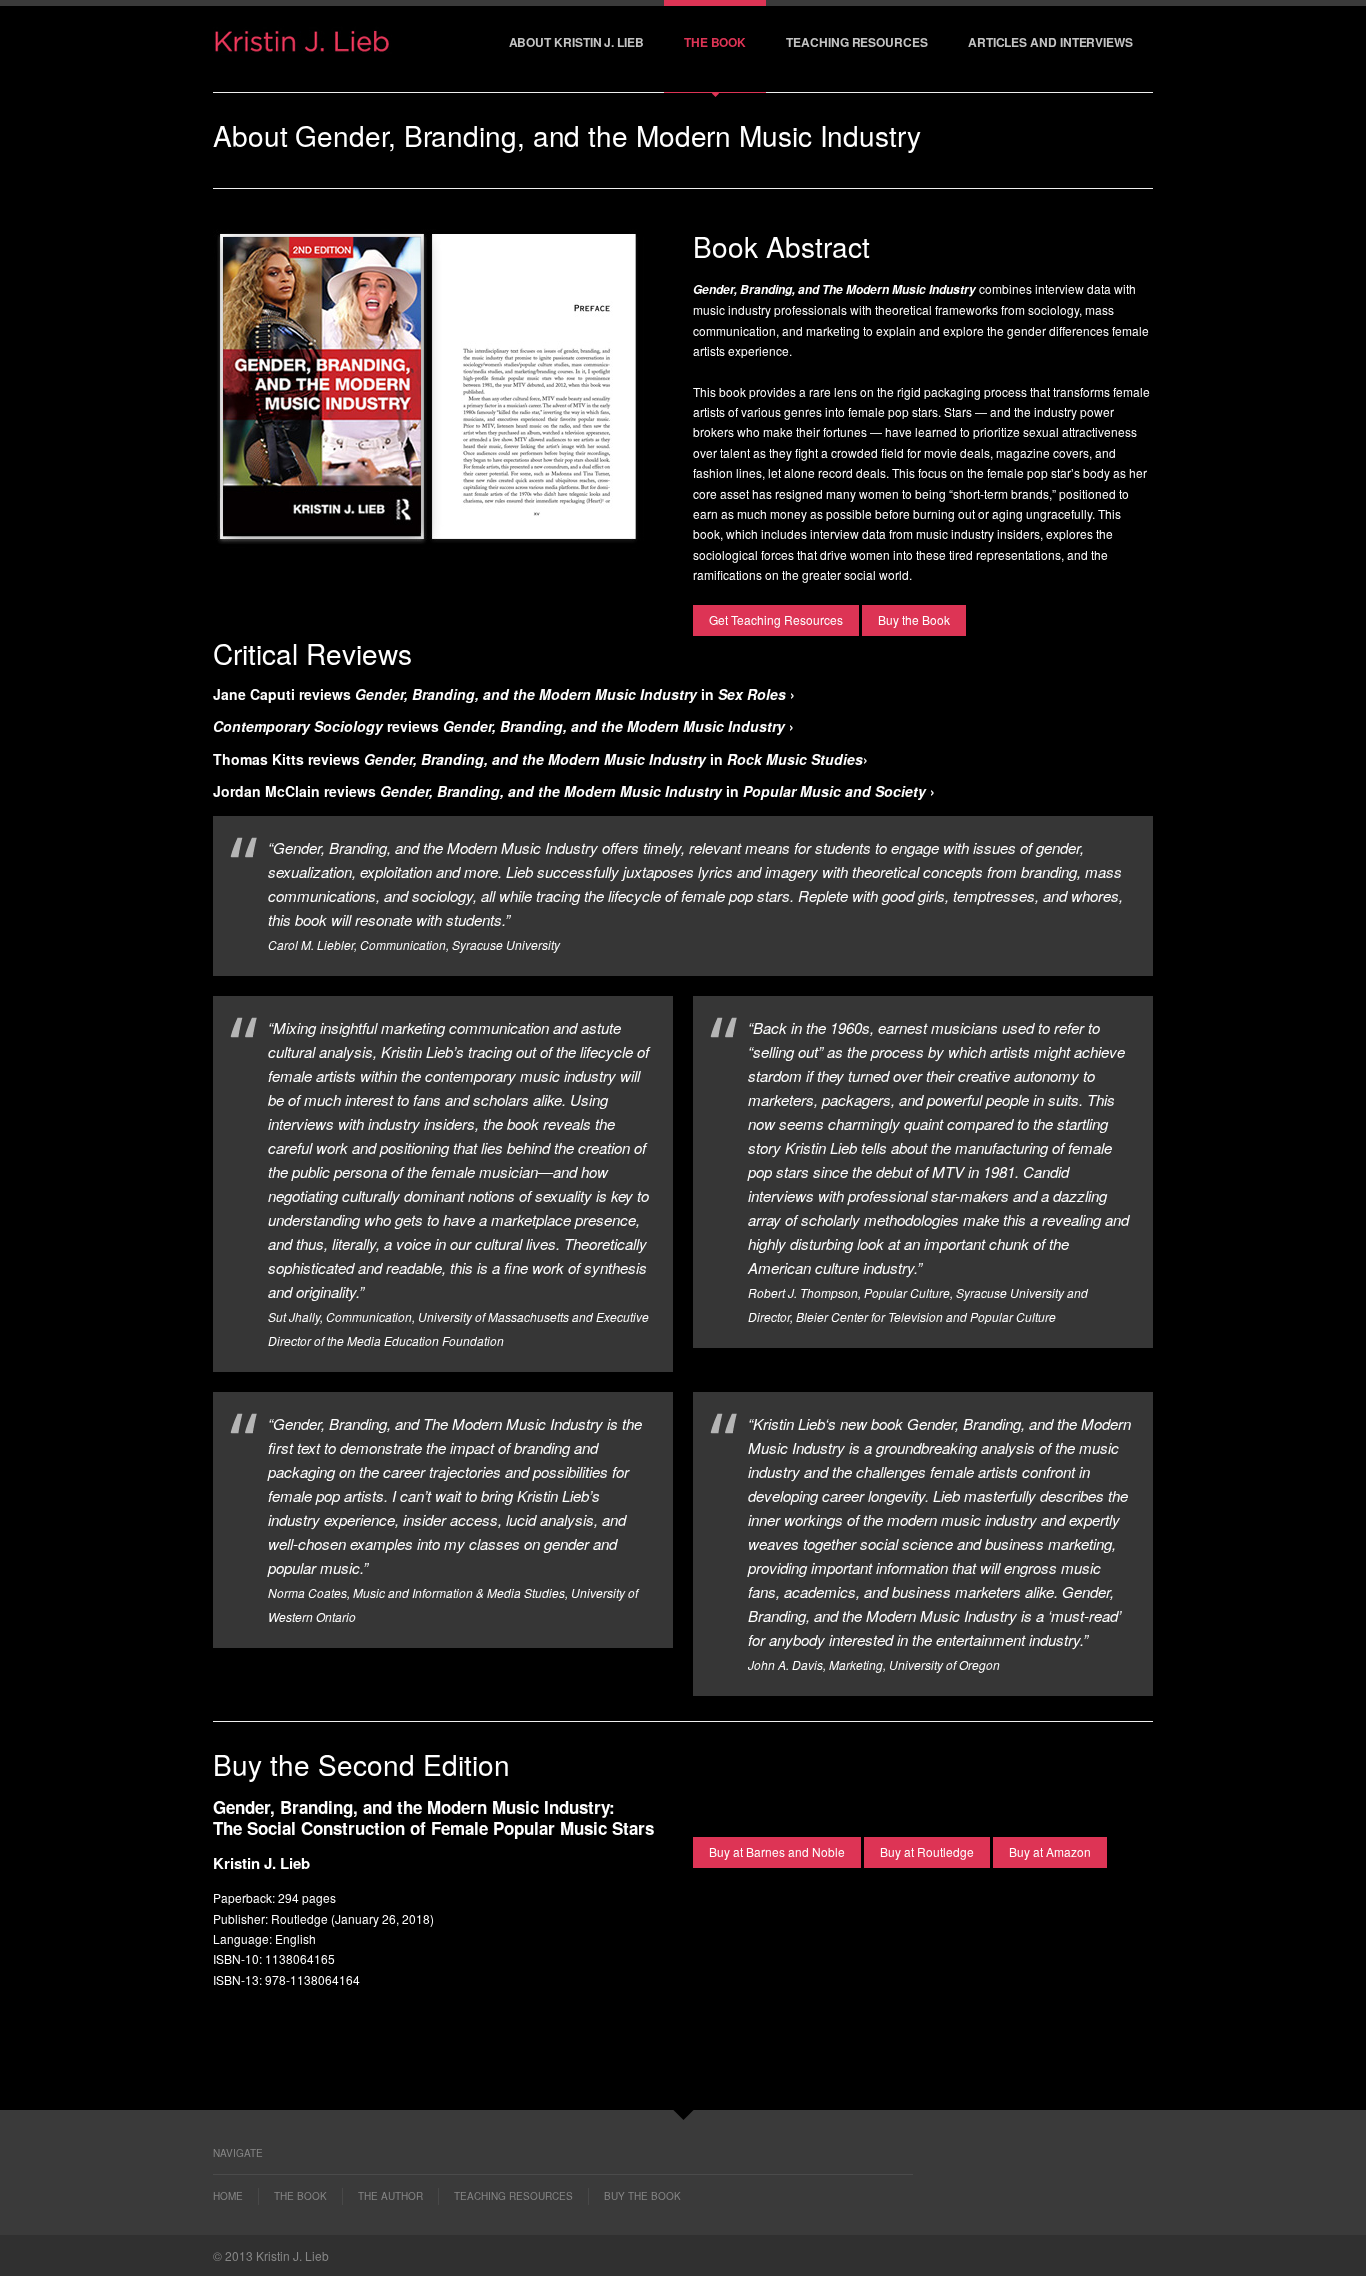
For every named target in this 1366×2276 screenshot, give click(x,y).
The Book (715, 42)
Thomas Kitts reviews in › (540, 759)
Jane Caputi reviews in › (504, 694)
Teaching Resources (857, 42)
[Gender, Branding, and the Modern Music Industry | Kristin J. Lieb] (303, 49)
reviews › (503, 726)
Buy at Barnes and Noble (777, 1851)
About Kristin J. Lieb (576, 42)
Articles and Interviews (1050, 42)
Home (228, 2196)
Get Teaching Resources (776, 619)
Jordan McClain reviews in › (574, 791)
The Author (390, 2196)
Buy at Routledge (927, 1851)
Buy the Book (914, 619)
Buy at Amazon (1050, 1851)
